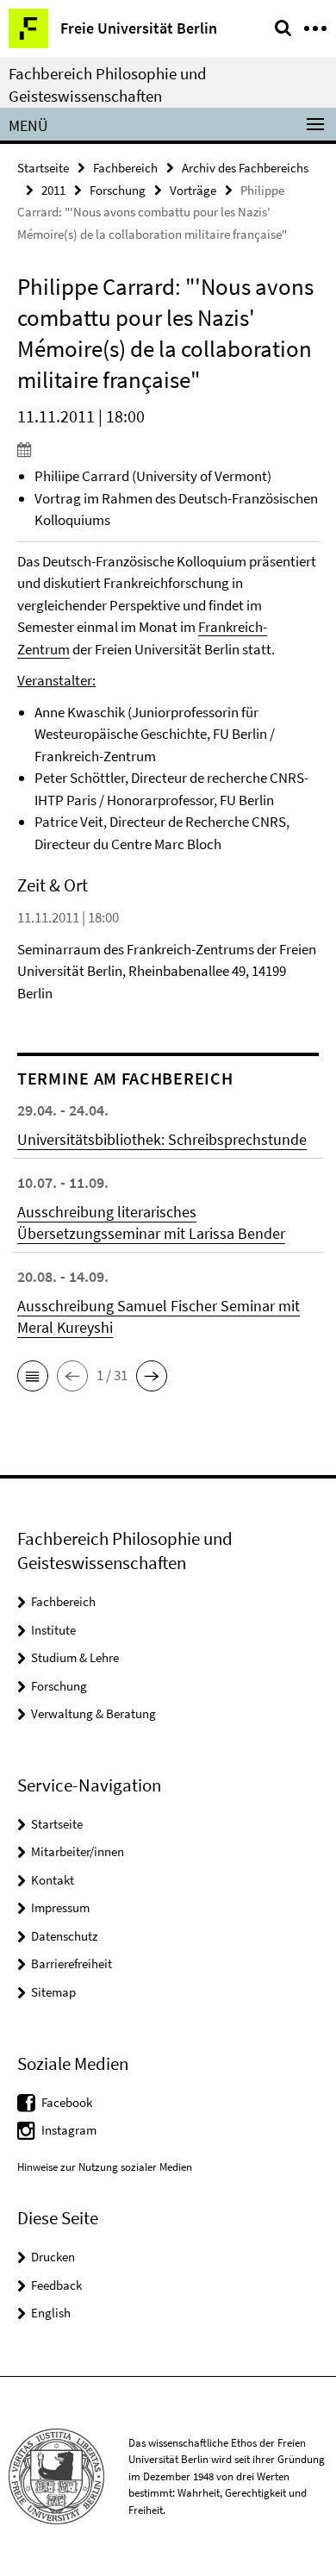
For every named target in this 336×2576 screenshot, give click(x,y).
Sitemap (53, 1992)
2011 (53, 190)
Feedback (56, 2285)
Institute (53, 1630)
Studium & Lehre (75, 1657)
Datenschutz (64, 1936)
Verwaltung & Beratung (93, 1713)
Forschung (118, 190)
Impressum (60, 1907)
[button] (33, 1376)
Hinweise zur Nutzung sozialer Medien (105, 2167)
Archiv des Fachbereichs (245, 168)
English (51, 2313)
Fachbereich (125, 168)
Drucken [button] (53, 2257)
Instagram (69, 2130)
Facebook (67, 2102)
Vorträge (193, 190)
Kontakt (53, 1880)
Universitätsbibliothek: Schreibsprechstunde (162, 1139)
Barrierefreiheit (72, 1963)
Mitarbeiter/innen (78, 1851)
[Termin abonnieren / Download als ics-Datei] (168, 449)
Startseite (43, 168)
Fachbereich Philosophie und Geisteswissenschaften (108, 84)
